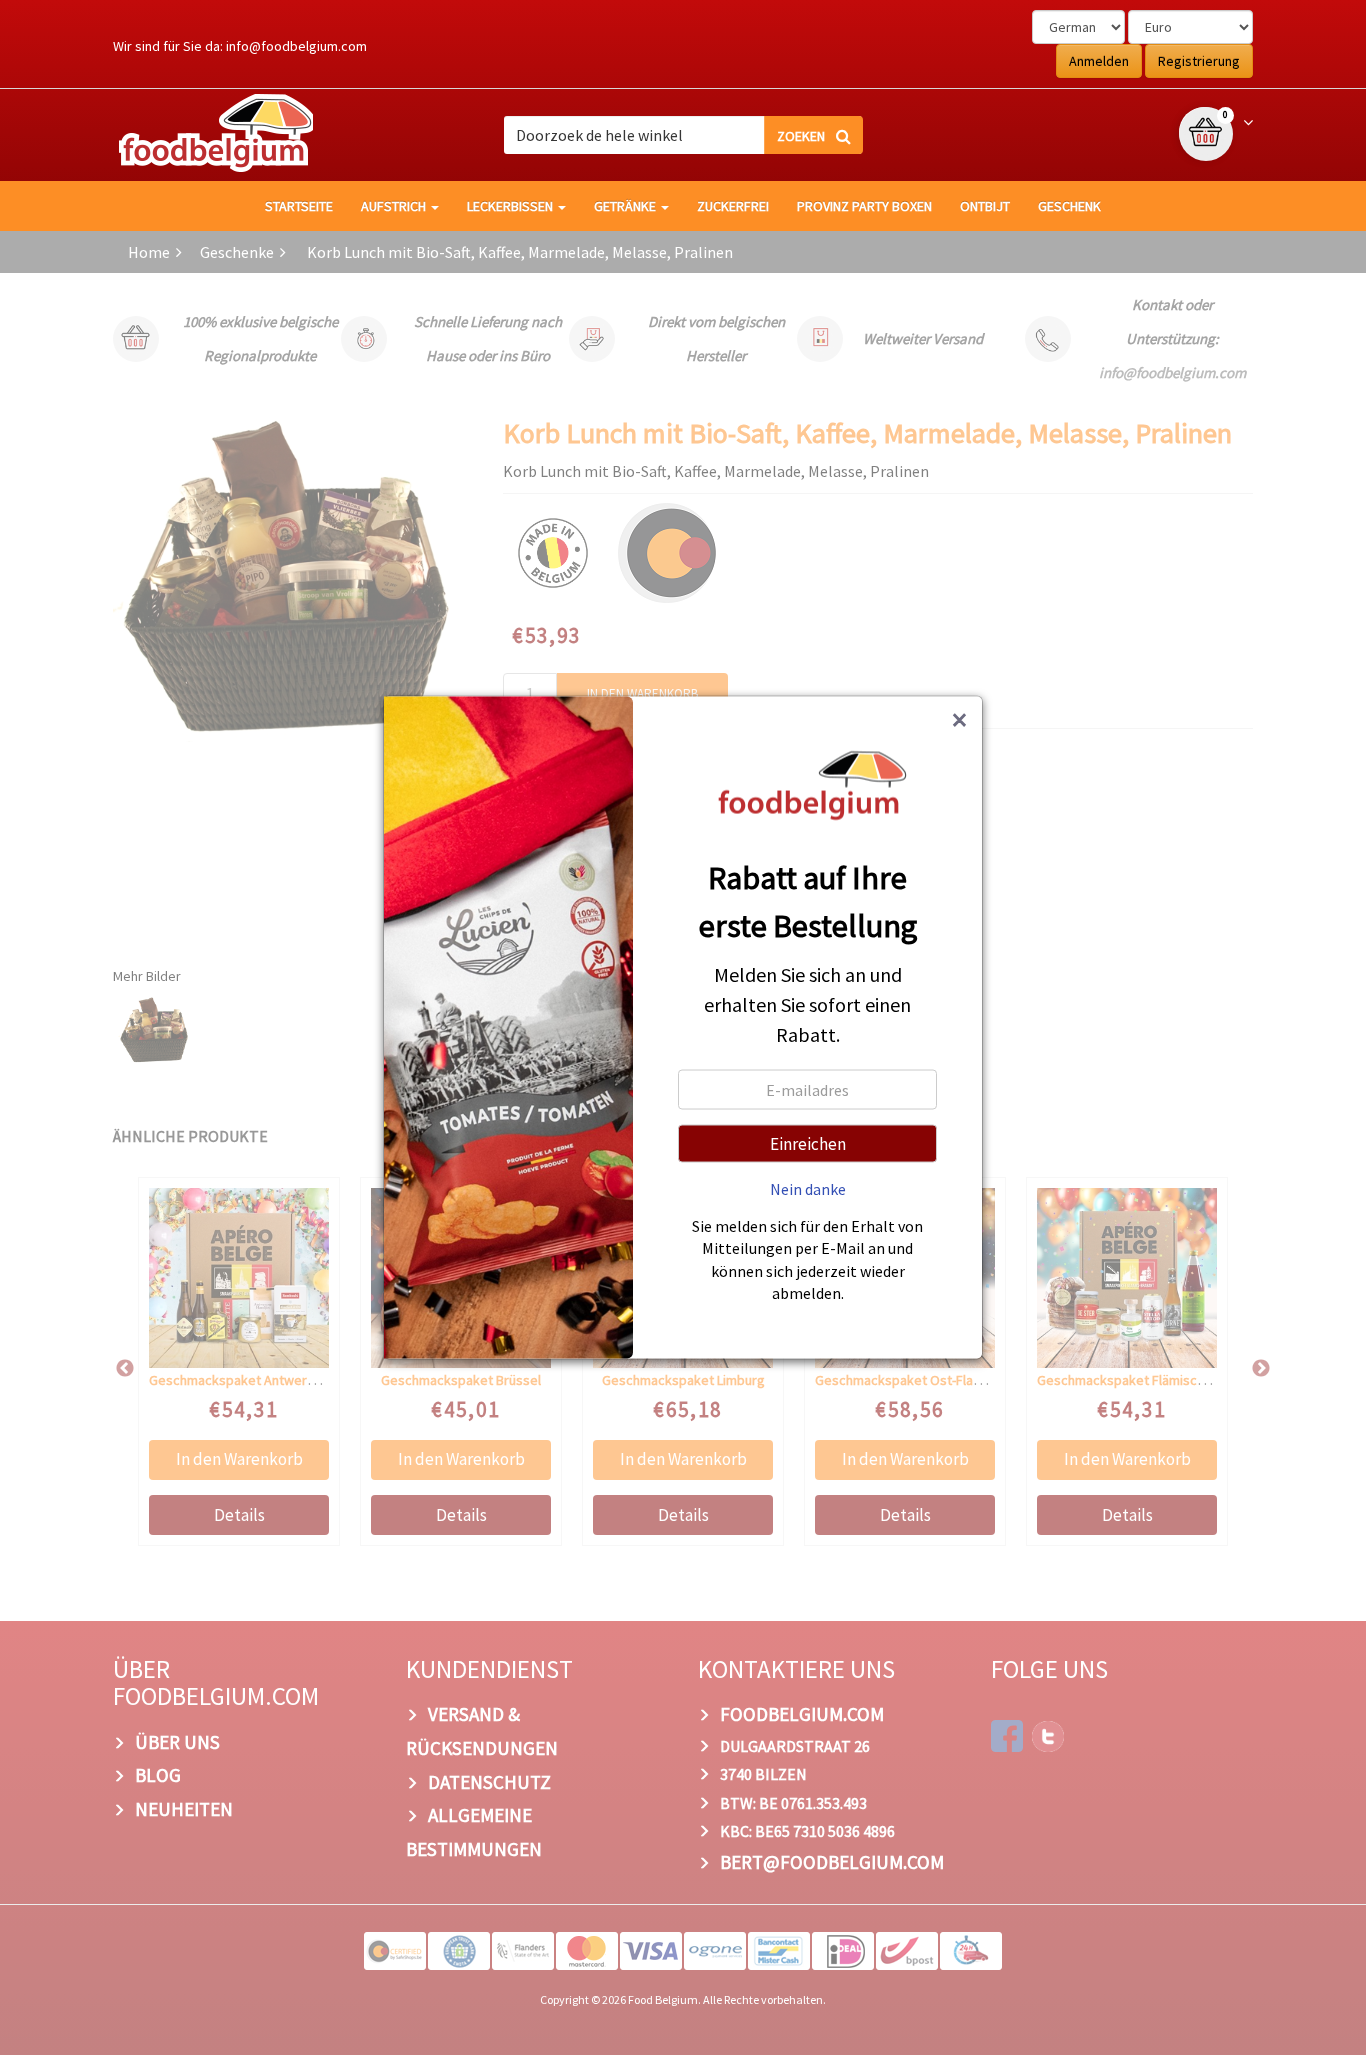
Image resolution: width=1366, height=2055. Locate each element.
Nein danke (808, 1188)
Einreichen (808, 1143)
